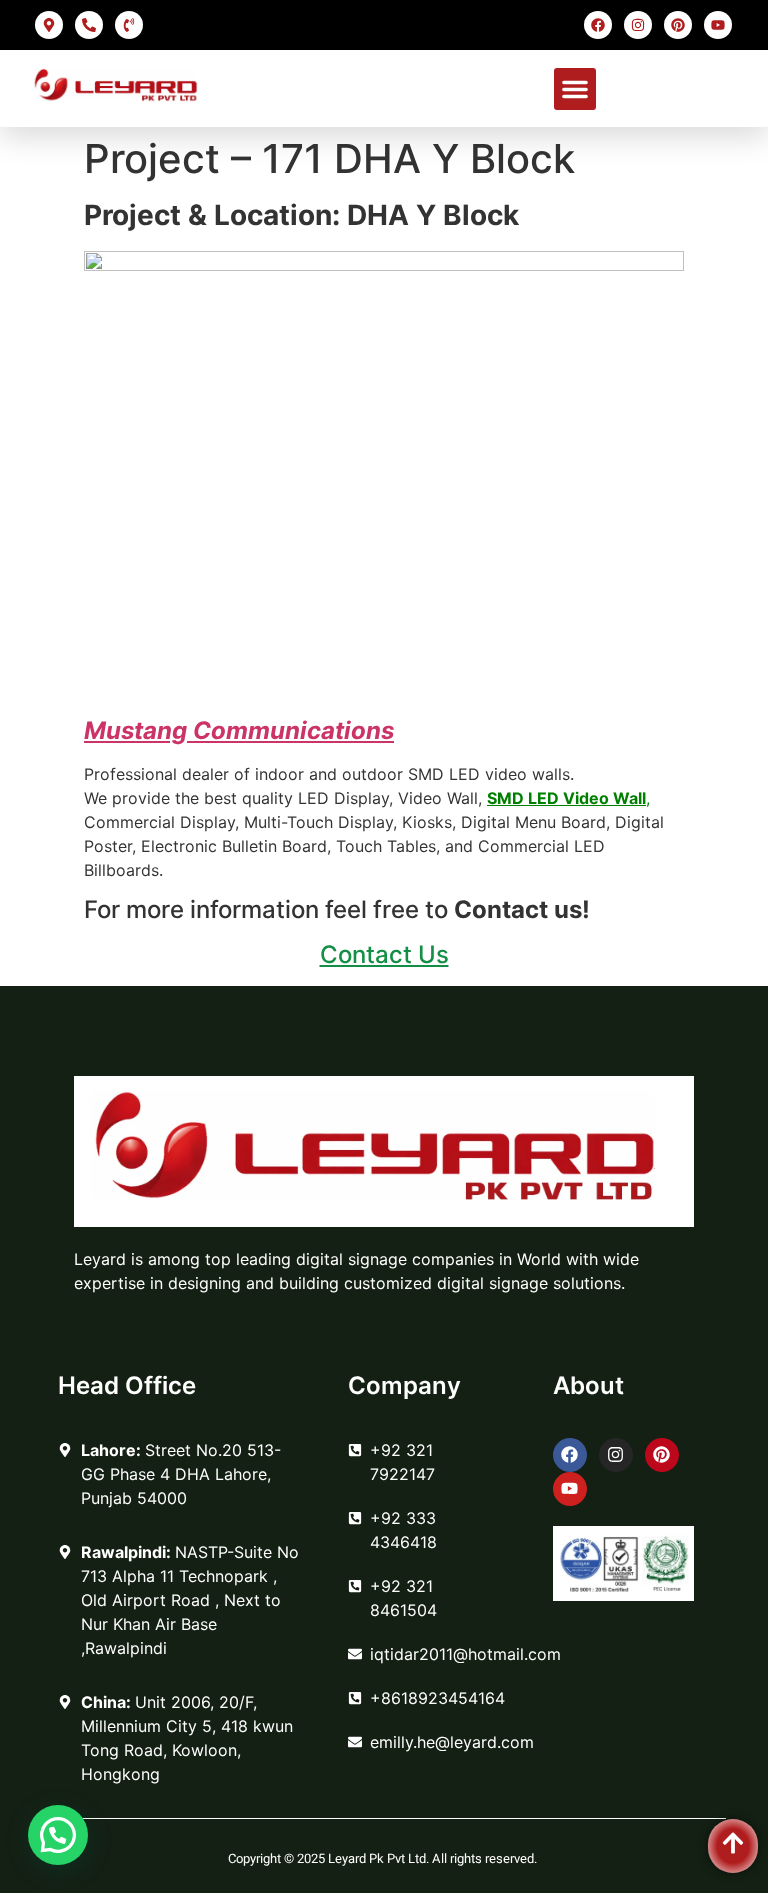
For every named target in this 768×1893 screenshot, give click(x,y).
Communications (290, 730)
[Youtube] (718, 25)
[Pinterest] (678, 25)
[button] (575, 89)
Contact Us (384, 954)
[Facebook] (598, 25)
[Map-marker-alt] (49, 25)
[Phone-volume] (129, 25)
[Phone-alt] (89, 25)
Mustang (135, 730)
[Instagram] (638, 25)
